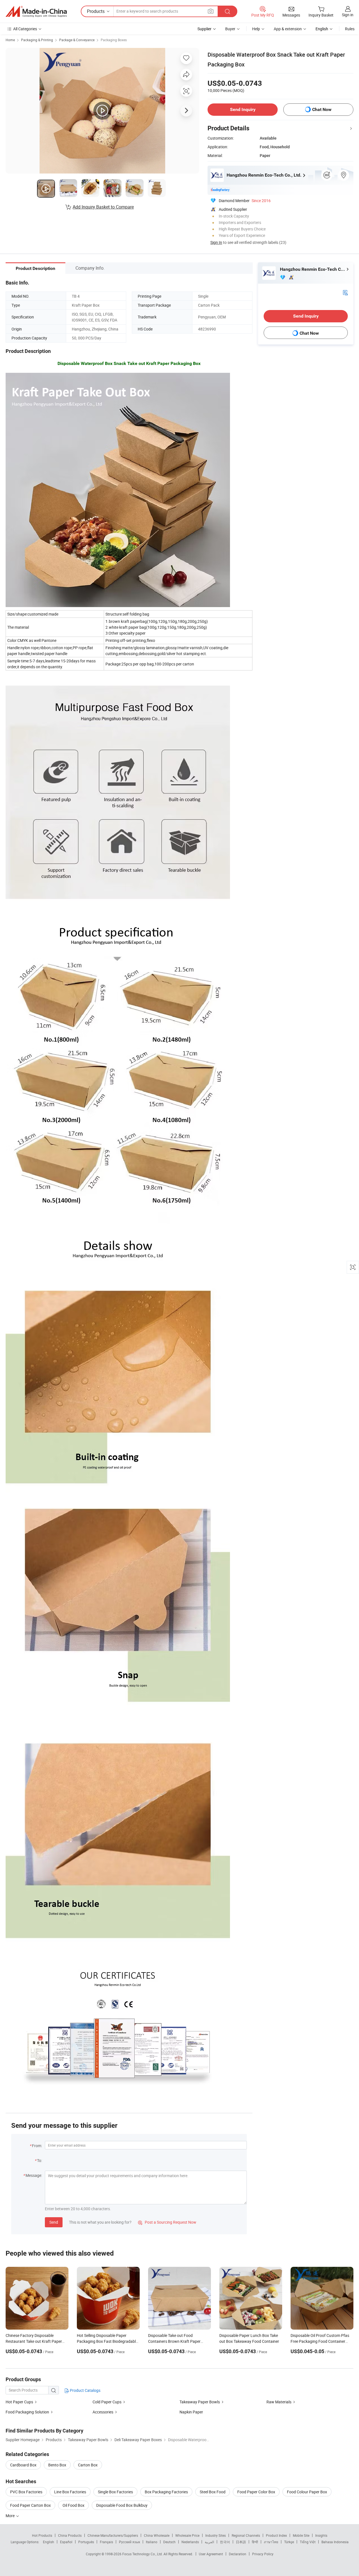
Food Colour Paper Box (307, 2492)
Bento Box (57, 2465)
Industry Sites (216, 2535)
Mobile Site (301, 2535)
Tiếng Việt (308, 2542)
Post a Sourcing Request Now (167, 2222)
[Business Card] (345, 292)
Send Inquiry (243, 109)
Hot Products (42, 2535)
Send (54, 2222)
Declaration (238, 2554)
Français (106, 2542)
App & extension (288, 29)
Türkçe (289, 2542)
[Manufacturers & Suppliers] (36, 11)
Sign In (216, 242)
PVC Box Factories (26, 2492)
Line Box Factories (70, 2492)
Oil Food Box (73, 2505)
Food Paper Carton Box (30, 2505)
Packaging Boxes (114, 40)
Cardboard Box (23, 2465)
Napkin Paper (191, 2412)
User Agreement (211, 2554)
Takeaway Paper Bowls (200, 2402)
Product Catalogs (85, 2390)
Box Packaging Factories (166, 2492)
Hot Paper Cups (19, 2402)
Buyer (230, 29)
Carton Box (88, 2465)
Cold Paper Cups (107, 2402)
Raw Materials (279, 2402)
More (11, 2516)
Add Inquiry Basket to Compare (103, 207)
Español (66, 2542)
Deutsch (169, 2542)
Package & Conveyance (77, 40)
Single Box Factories (115, 2492)
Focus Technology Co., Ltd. (143, 2554)
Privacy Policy (263, 2554)
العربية (209, 2542)
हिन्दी (255, 2542)
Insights (321, 2535)
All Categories (25, 29)
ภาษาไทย (271, 2542)
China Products (70, 2535)
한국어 (225, 2542)
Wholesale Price (187, 2535)
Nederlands (190, 2542)
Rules (350, 29)
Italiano (152, 2542)
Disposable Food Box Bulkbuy (122, 2505)
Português (86, 2542)
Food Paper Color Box (256, 2492)
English (49, 2542)
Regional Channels (246, 2535)
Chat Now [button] (322, 109)
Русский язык (129, 2542)
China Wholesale (157, 2535)
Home (10, 40)
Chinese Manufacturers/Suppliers (113, 2535)
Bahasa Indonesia (335, 2542)
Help (256, 29)
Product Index (276, 2535)
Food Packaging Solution (27, 2412)
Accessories (103, 2412)
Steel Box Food (213, 2492)
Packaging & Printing (37, 40)
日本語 (241, 2542)
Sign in (348, 15)
